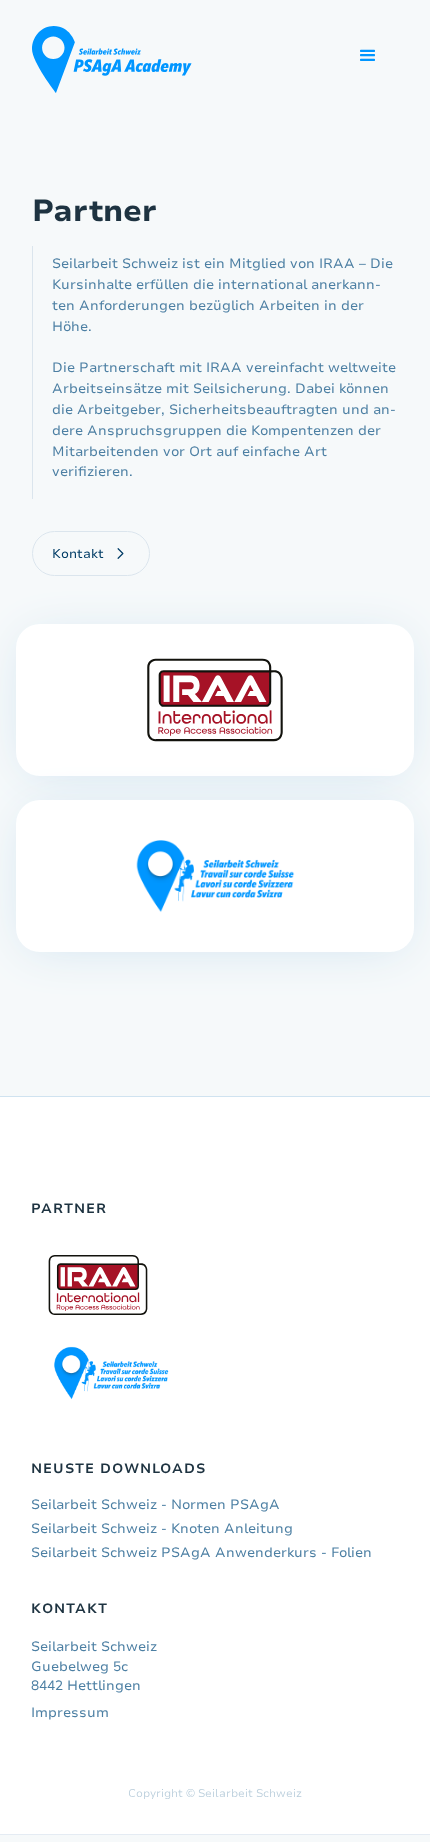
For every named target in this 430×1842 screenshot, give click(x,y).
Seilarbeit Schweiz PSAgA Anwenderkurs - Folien (201, 1552)
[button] (368, 56)
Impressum (70, 1712)
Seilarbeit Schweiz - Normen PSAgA (155, 1504)
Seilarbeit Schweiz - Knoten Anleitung (162, 1528)
